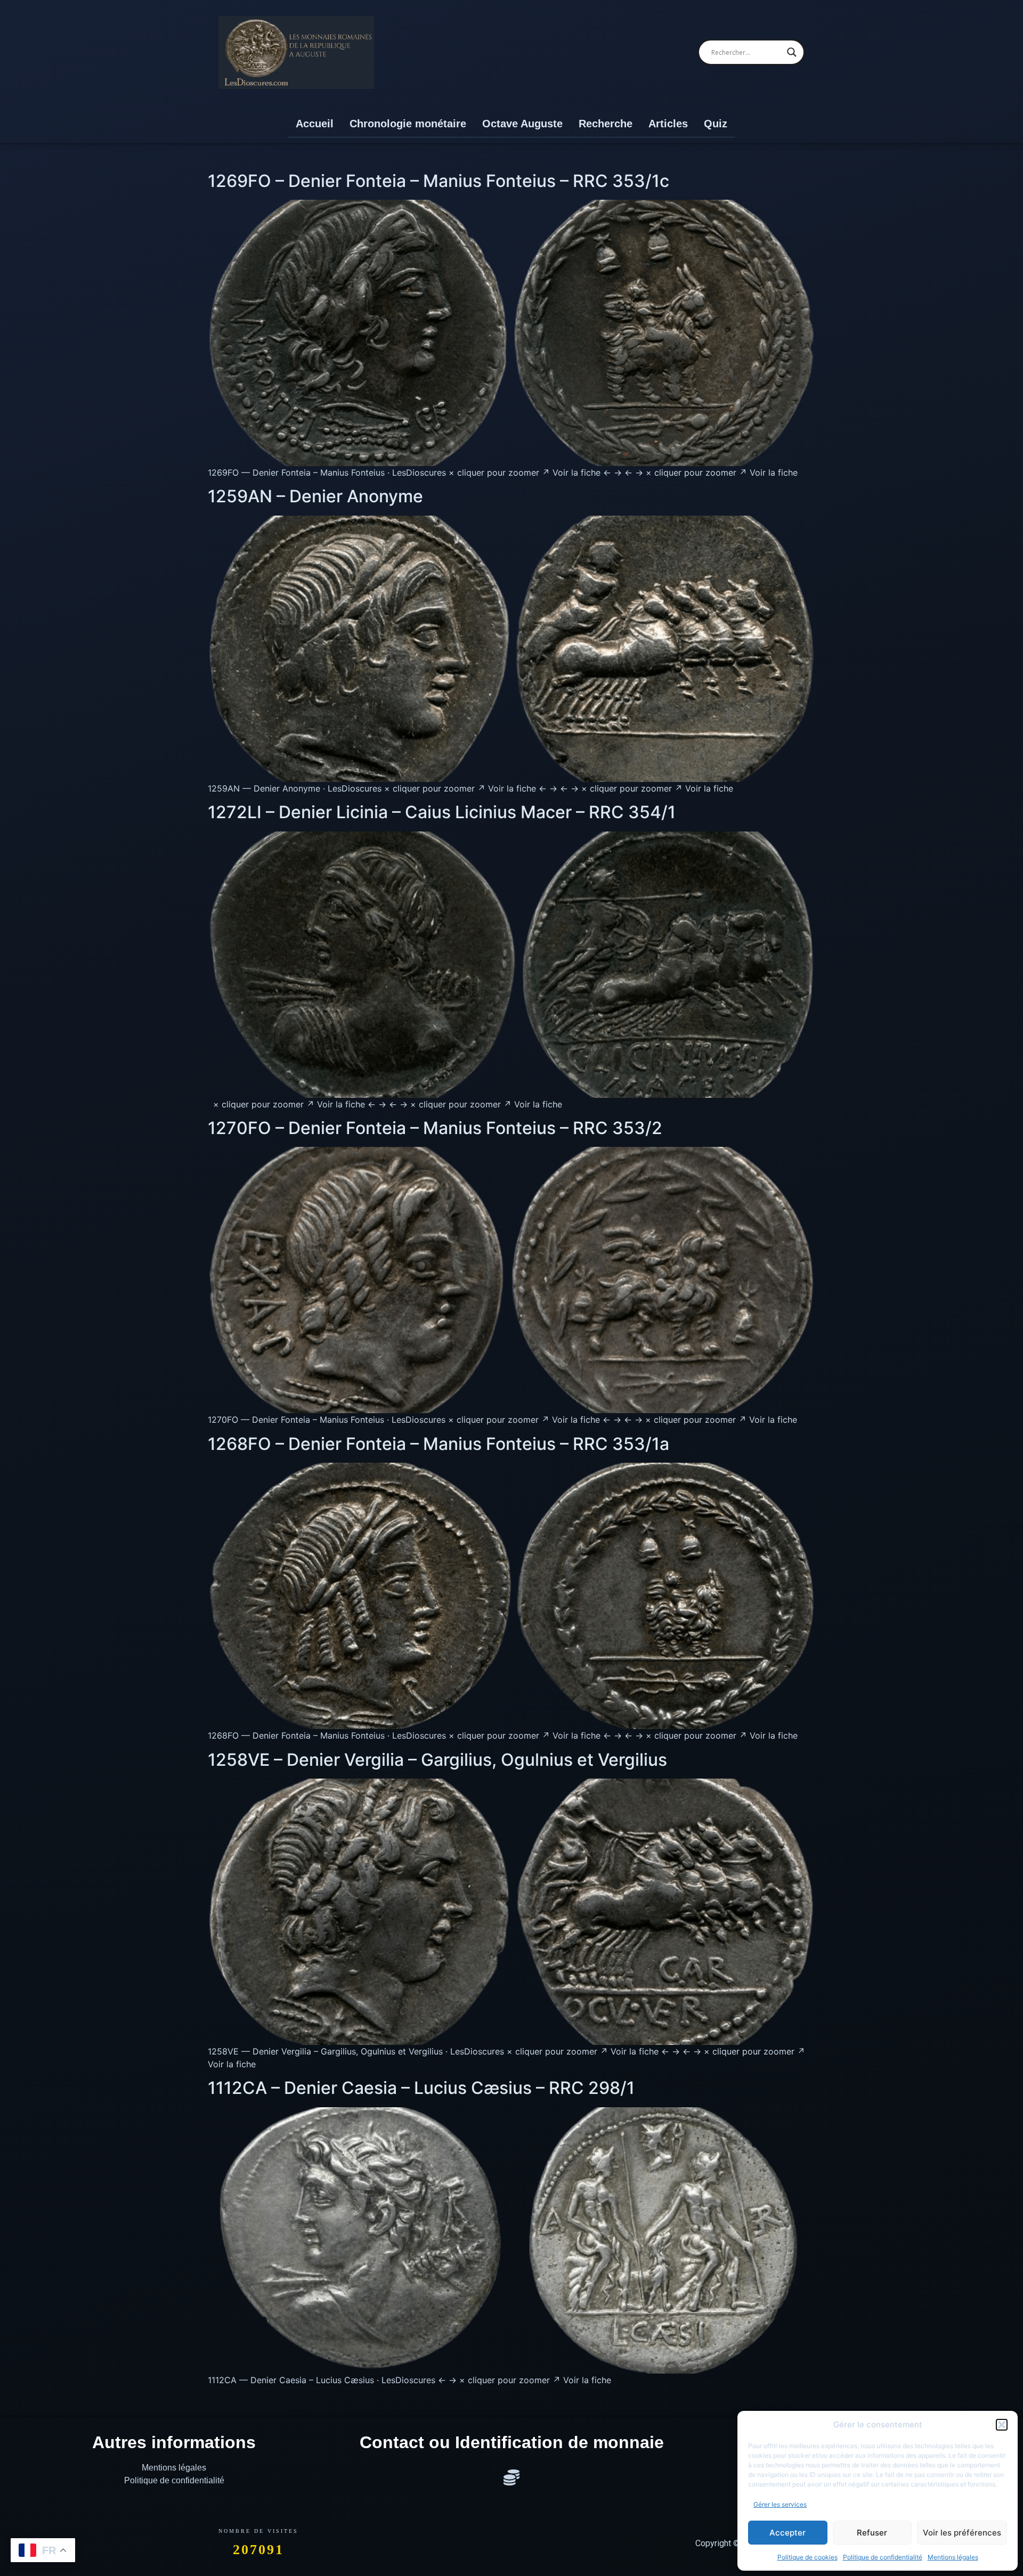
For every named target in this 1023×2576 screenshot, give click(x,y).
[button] (1002, 2425)
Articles (668, 124)
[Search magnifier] (792, 52)
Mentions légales (953, 2557)
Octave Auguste (522, 124)
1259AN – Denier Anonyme (315, 496)
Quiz (716, 124)
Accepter (787, 2533)
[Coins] (511, 2477)
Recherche (606, 124)
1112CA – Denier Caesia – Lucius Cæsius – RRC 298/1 (421, 2088)
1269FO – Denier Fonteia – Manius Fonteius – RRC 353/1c (439, 181)
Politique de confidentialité (883, 2557)
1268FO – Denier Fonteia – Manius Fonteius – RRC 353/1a (439, 1444)
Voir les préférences (962, 2533)
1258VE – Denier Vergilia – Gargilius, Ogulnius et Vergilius (437, 1760)
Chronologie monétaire (408, 124)
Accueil (315, 124)
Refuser (872, 2533)
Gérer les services (780, 2504)
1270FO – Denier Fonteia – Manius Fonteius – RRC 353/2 (435, 1128)
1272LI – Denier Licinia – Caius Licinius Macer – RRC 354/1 (442, 812)
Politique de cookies (807, 2557)
